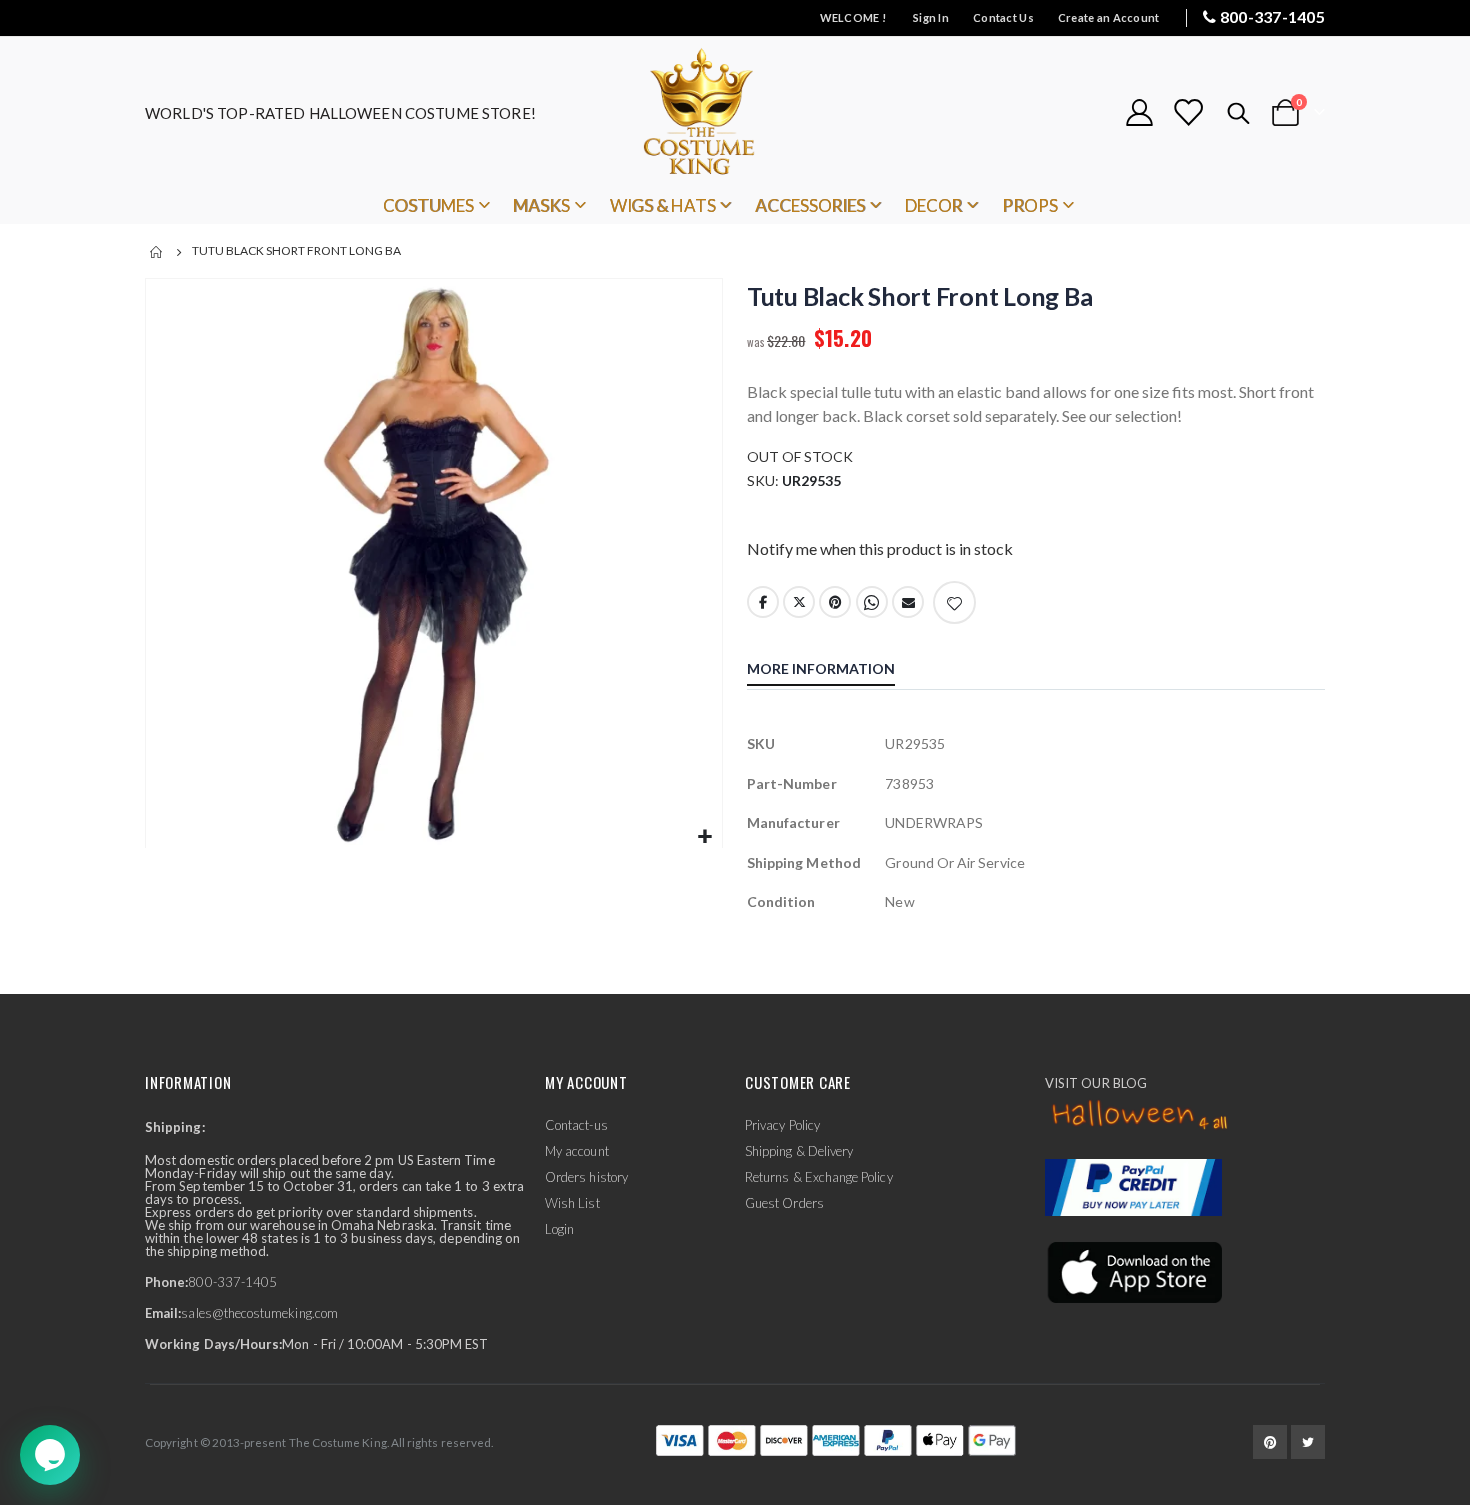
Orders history (586, 1177)
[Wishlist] (1188, 112)
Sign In (931, 17)
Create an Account (1109, 17)
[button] (704, 837)
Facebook (763, 602)
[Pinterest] (1270, 1442)
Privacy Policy (782, 1125)
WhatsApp (872, 602)
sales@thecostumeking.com (259, 1313)
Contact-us (576, 1125)
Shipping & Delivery (799, 1151)
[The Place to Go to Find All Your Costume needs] (735, 112)
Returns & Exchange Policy (819, 1177)
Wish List (572, 1203)
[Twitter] (1308, 1442)
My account (577, 1151)
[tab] (836, 671)
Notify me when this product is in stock (880, 548)
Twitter (799, 602)
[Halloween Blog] (1140, 1116)
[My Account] (1139, 112)
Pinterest (835, 602)
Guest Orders (784, 1203)
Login (559, 1229)
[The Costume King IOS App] (1133, 1271)
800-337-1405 (1272, 16)
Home (157, 252)
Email (908, 602)
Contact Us (1003, 17)
